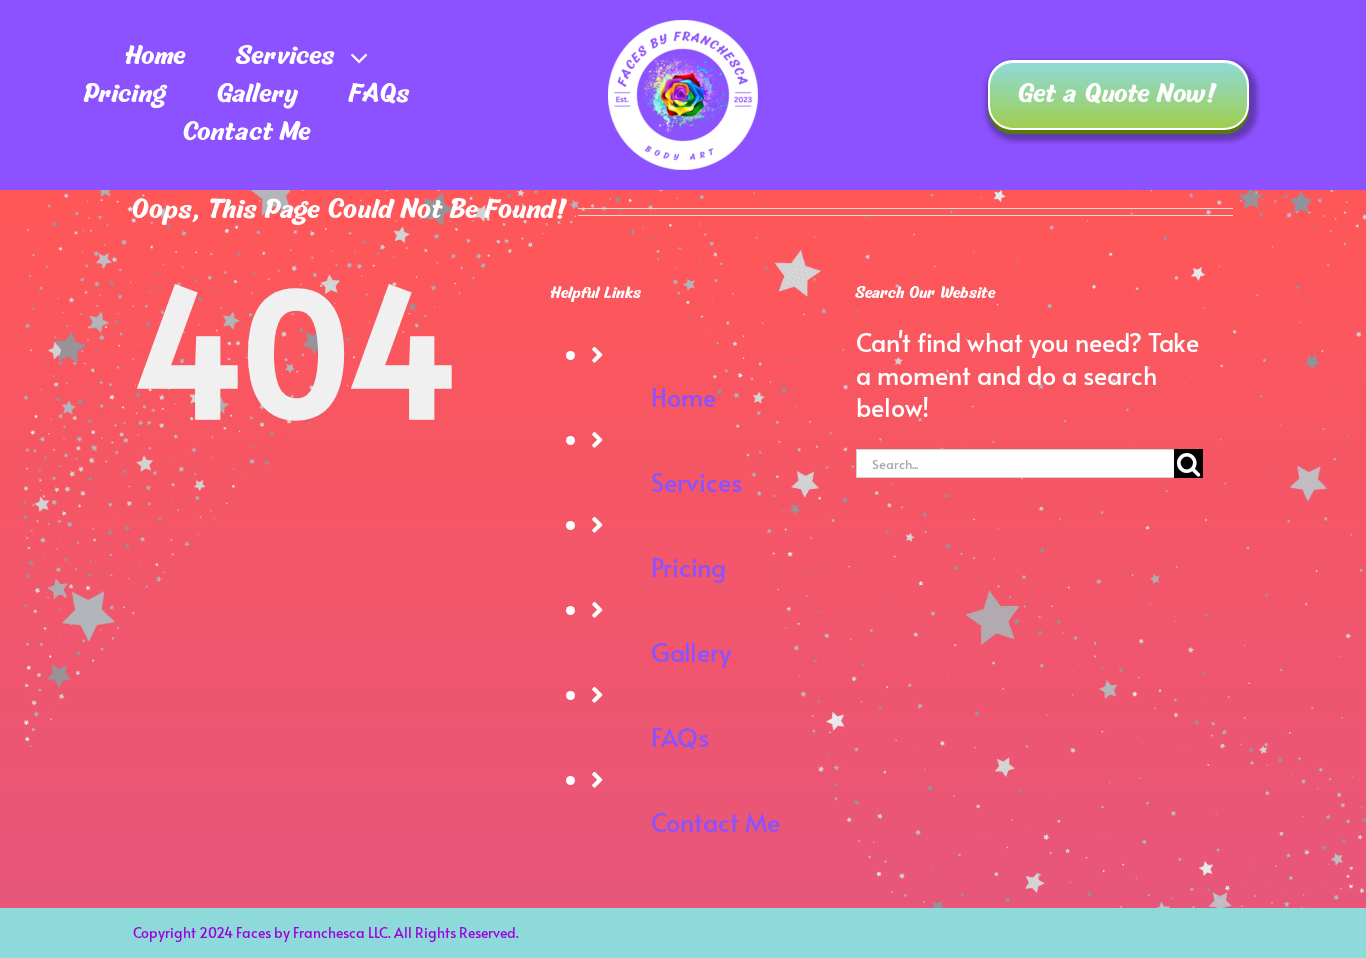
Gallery (691, 651)
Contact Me (715, 821)
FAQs (680, 736)
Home (683, 396)
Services (696, 481)
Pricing (688, 566)
